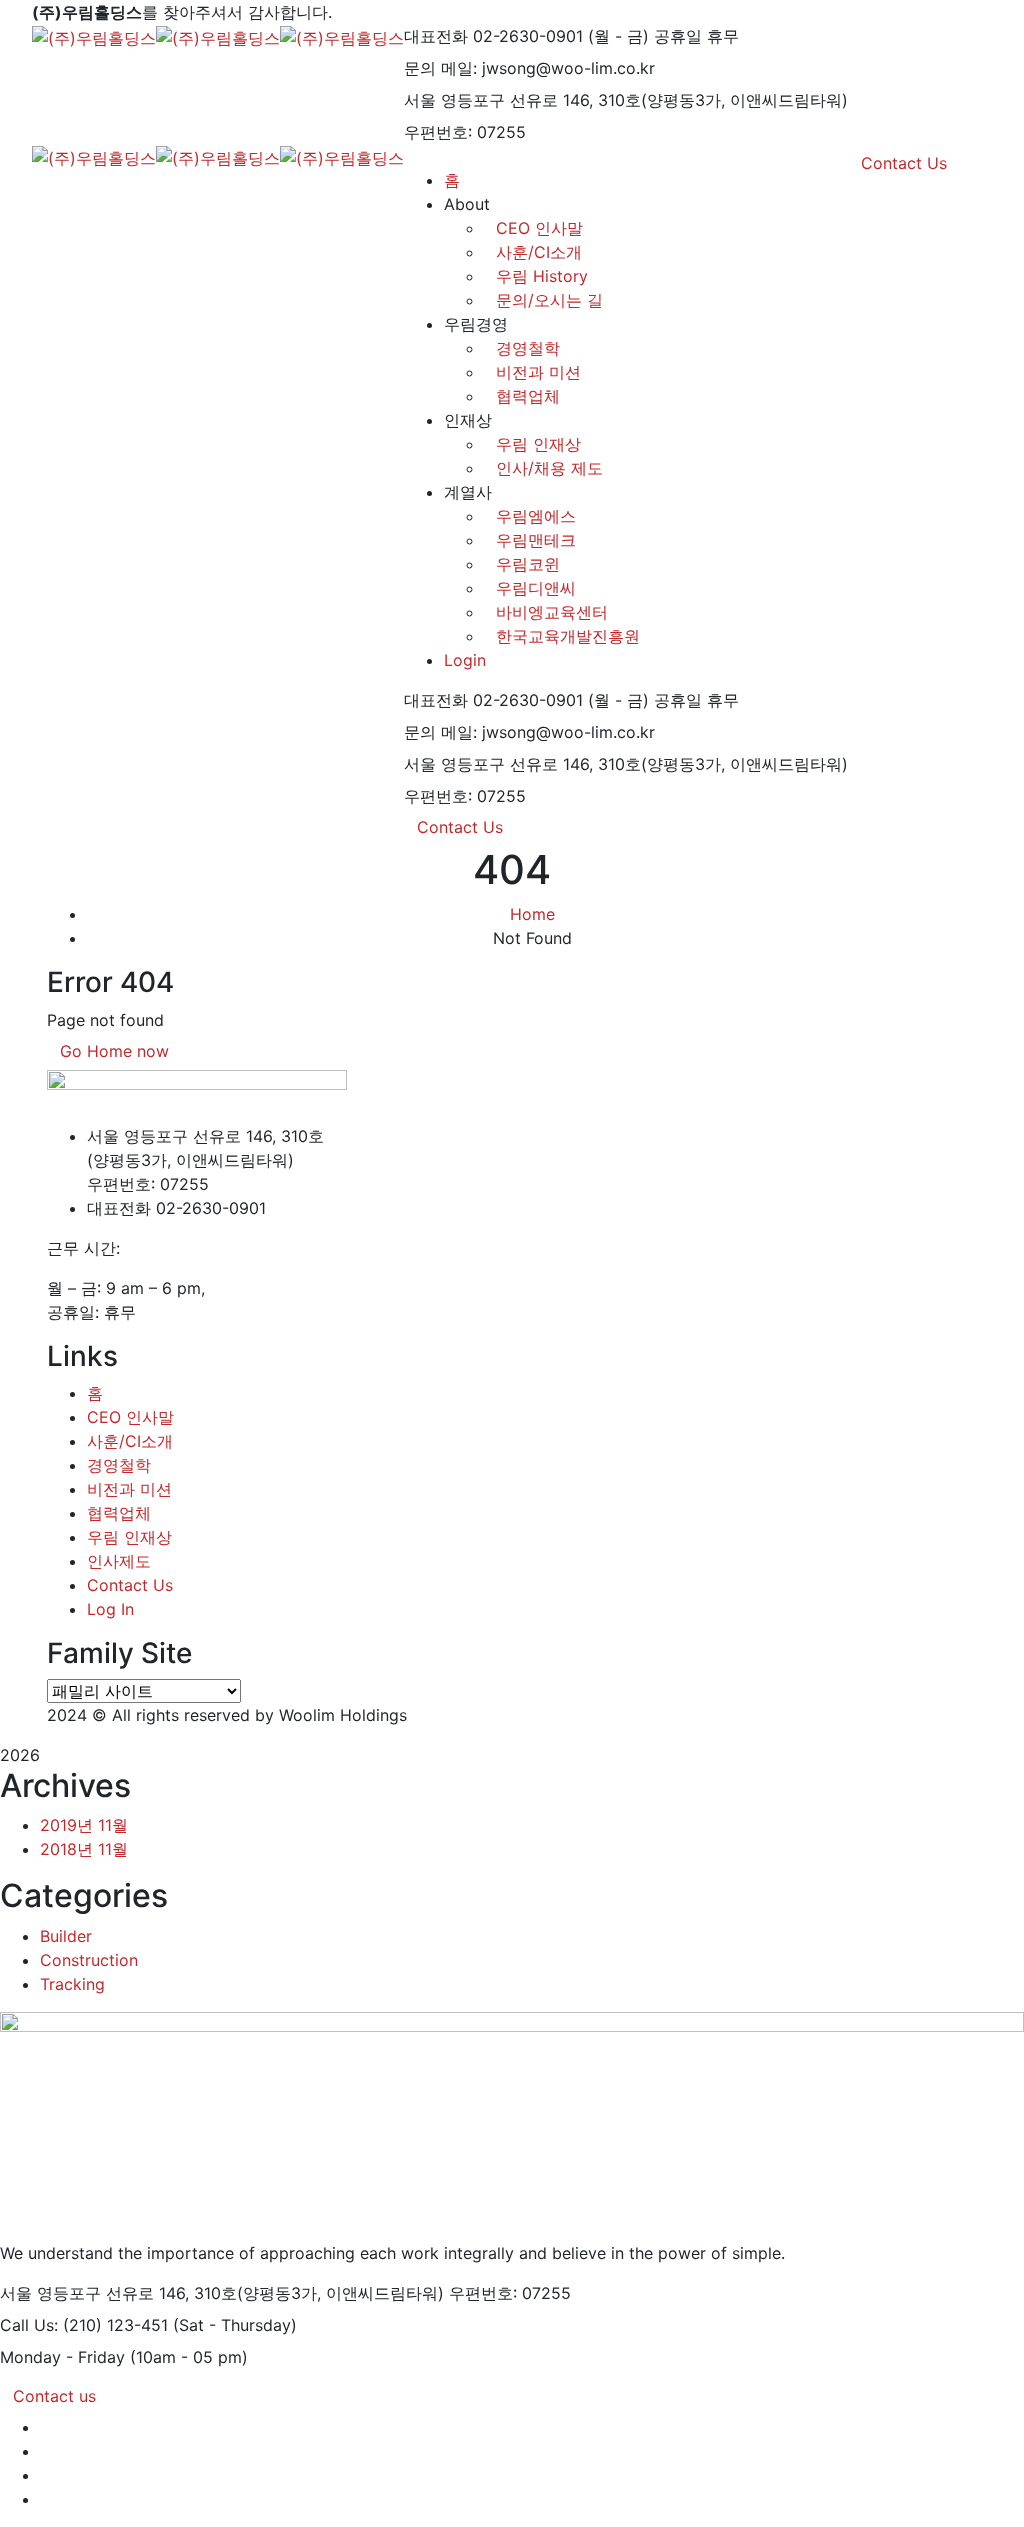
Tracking (72, 1984)
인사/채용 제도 (549, 468)
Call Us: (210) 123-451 (84, 2325)
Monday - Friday (62, 2357)
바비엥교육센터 (552, 612)
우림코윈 (528, 564)
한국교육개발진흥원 (568, 636)
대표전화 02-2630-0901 (493, 36)
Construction (89, 1960)
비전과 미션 (538, 372)
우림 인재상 (538, 444)
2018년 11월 (84, 1849)
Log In (110, 1609)
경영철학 (528, 348)
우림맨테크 (536, 540)
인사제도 (119, 1561)
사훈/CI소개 (130, 1441)
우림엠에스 (536, 516)
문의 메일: (440, 68)
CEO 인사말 (130, 1417)
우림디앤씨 (536, 588)
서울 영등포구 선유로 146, (498, 100)
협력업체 (528, 396)
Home (532, 914)
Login (465, 660)
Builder (66, 1936)
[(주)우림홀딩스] (94, 36)
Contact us (54, 2396)
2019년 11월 (84, 1825)
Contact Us (460, 827)
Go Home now (114, 1051)
